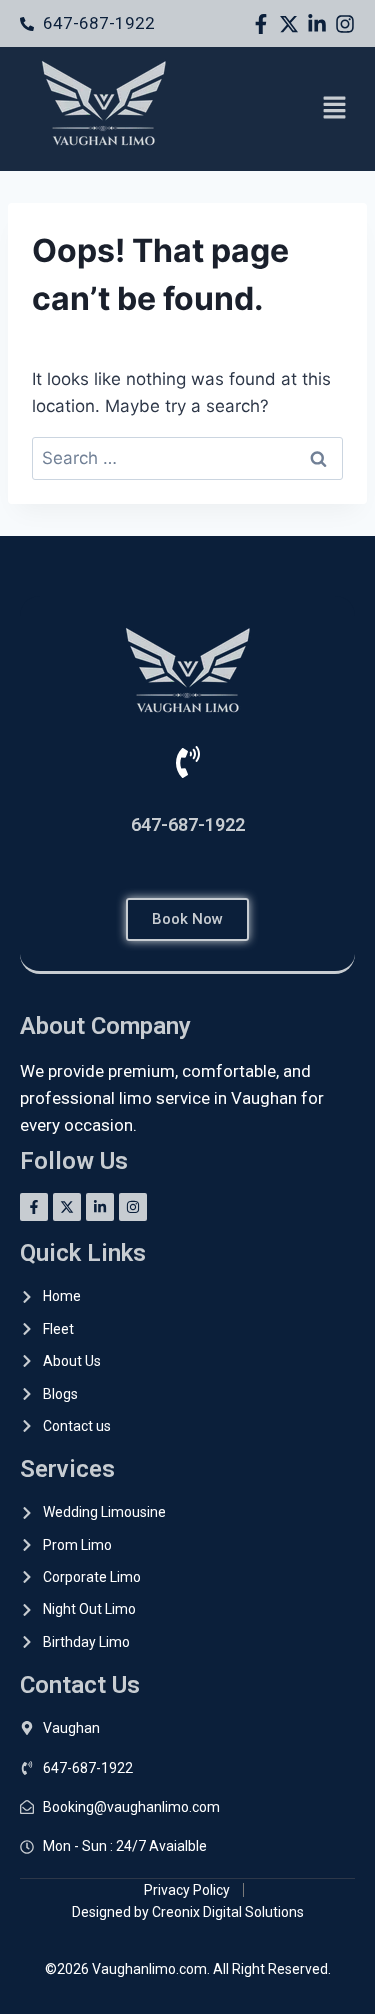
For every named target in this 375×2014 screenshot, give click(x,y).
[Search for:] (187, 458)
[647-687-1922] (188, 762)
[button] (335, 109)
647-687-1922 (188, 824)
